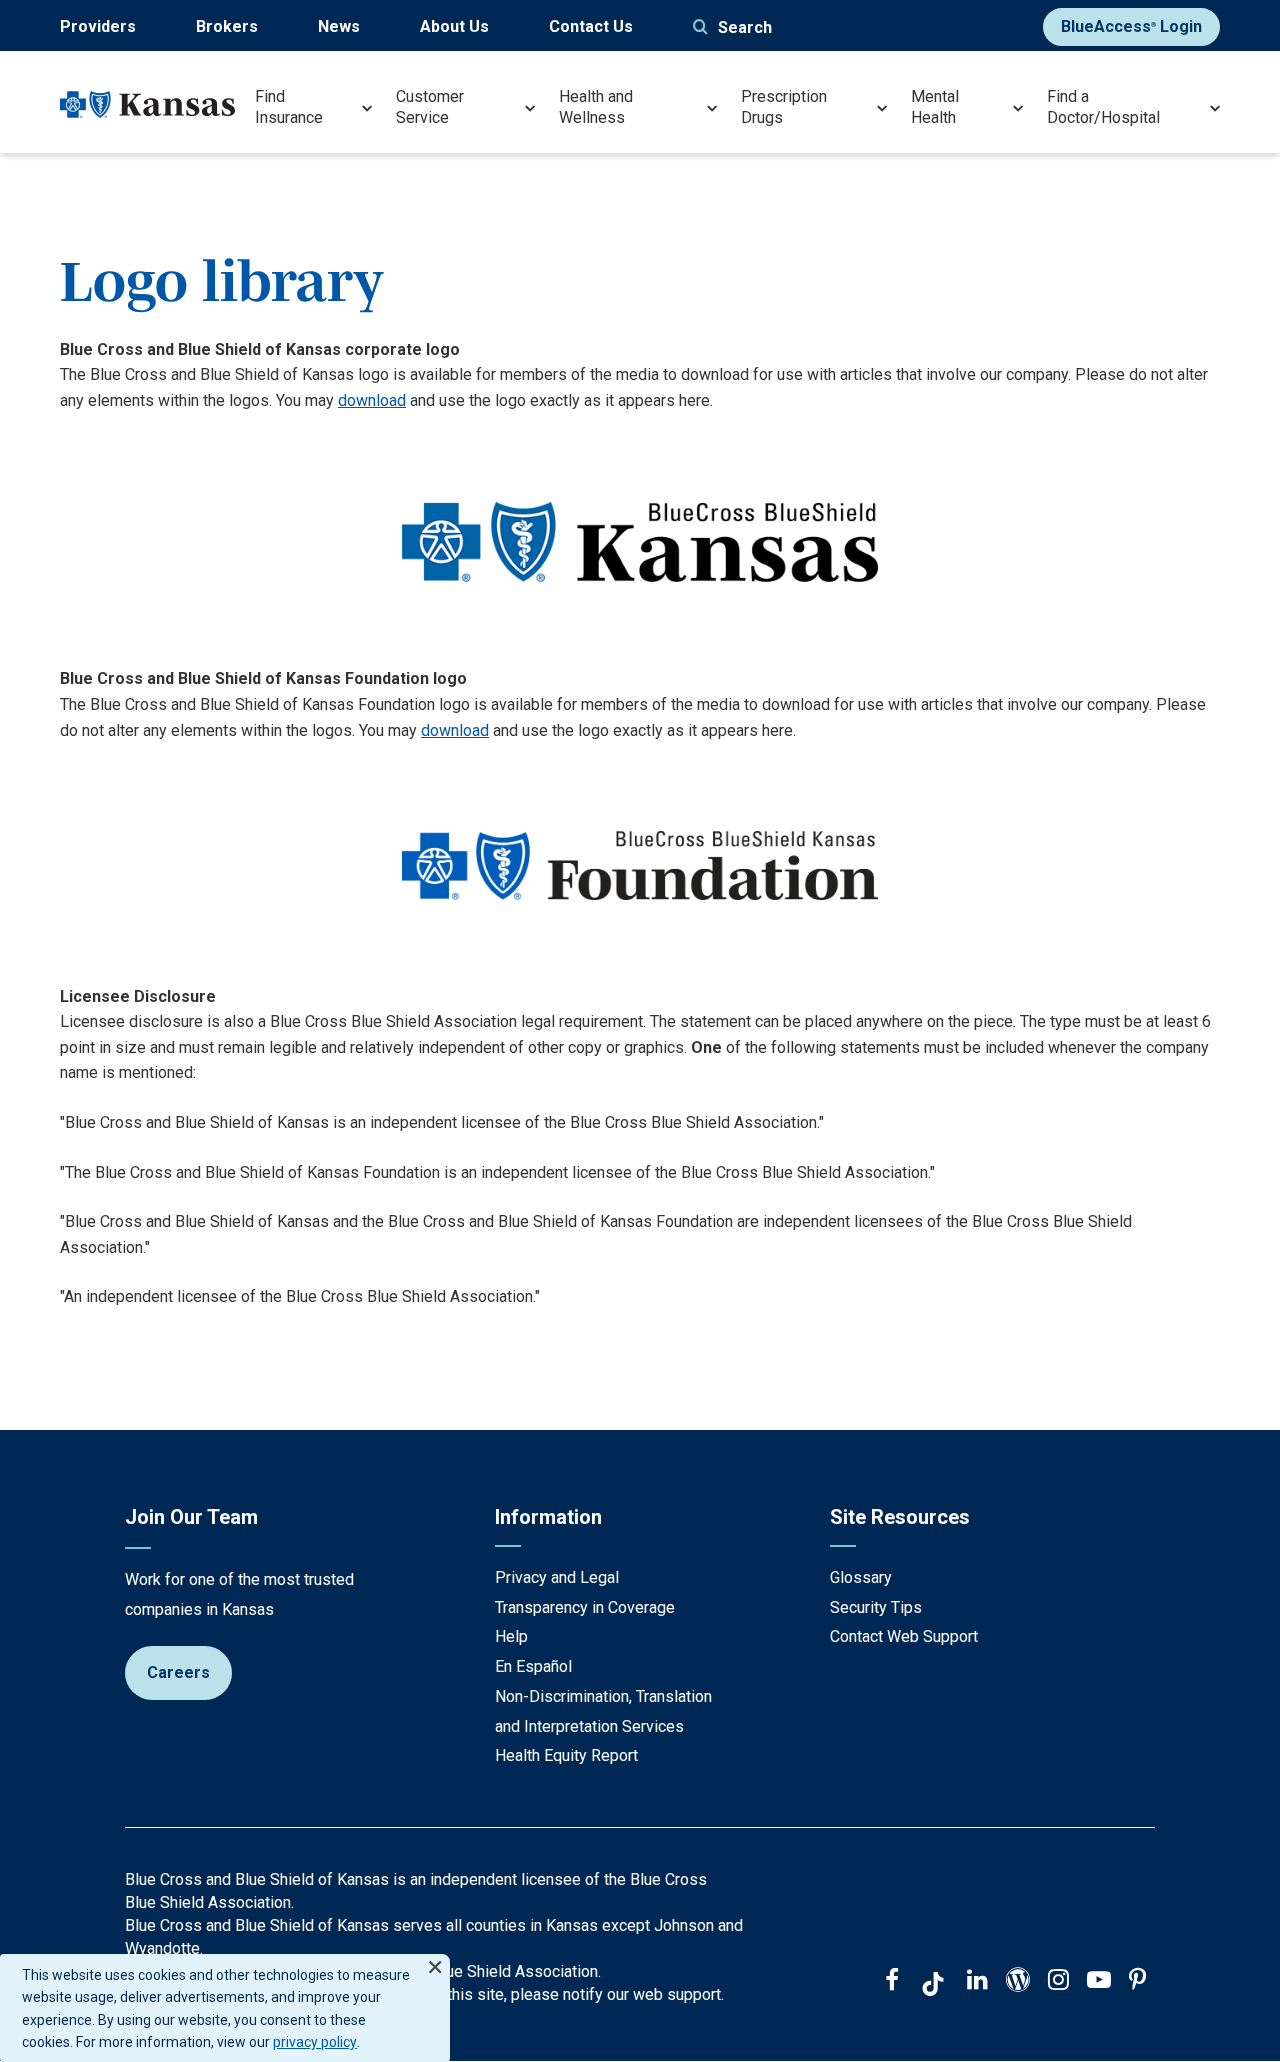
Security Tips (876, 1607)
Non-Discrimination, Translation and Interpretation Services (603, 1711)
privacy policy (315, 2042)
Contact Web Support (904, 1636)
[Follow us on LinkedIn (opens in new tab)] (977, 1982)
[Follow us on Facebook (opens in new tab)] (892, 1982)
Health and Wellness (596, 107)
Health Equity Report (566, 1755)
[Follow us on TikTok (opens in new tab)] (933, 1987)
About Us (454, 26)
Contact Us (591, 26)
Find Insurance (289, 107)
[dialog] (225, 2008)
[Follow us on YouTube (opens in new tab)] (1099, 1982)
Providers (98, 26)
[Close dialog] (435, 1958)
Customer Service (430, 107)
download (372, 400)
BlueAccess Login (1131, 26)
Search (745, 27)
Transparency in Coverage (585, 1607)
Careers (178, 1672)
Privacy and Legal (557, 1577)
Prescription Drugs (784, 107)
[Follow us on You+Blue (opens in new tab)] (1018, 1982)
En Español (533, 1666)
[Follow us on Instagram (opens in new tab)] (1058, 1982)
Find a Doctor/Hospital (1103, 107)
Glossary (861, 1577)
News (339, 26)
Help (511, 1636)
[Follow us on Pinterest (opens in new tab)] (1137, 1982)
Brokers (227, 26)
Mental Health (935, 107)
